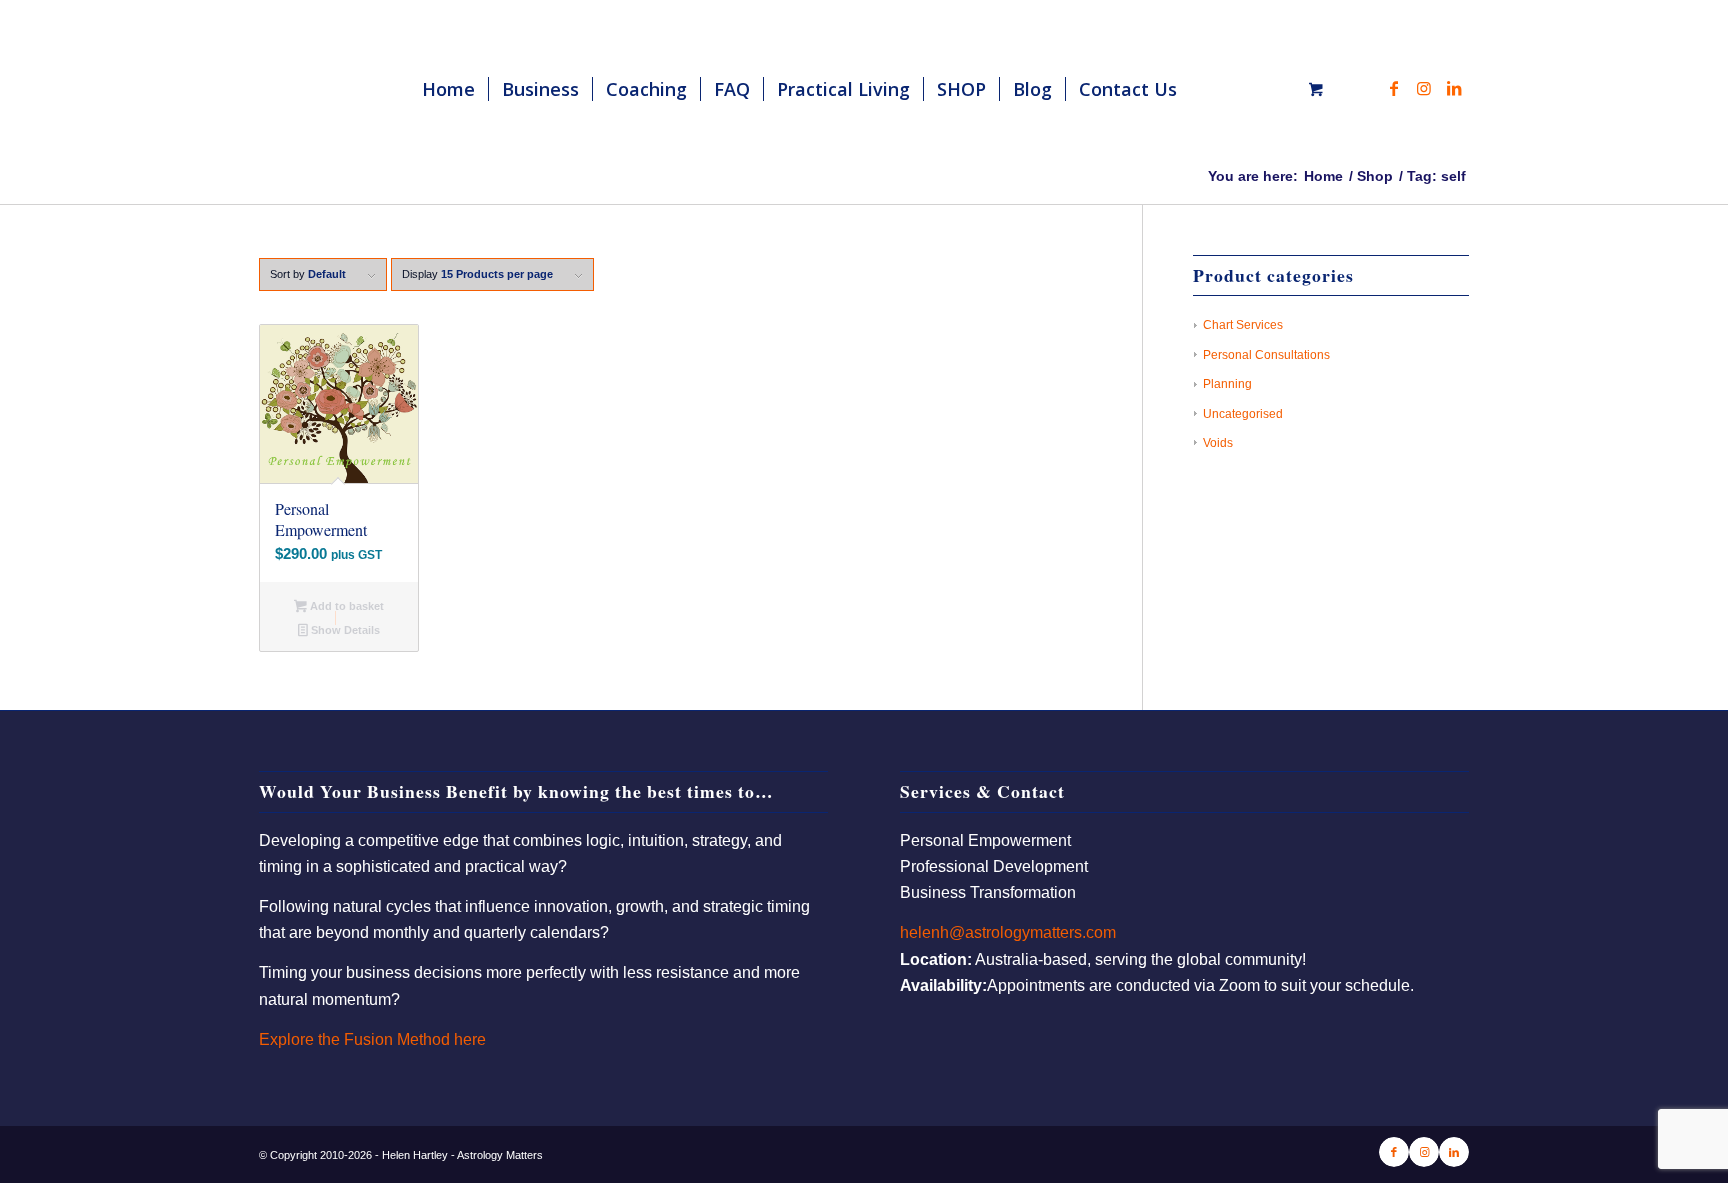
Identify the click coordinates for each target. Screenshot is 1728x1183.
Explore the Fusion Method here (372, 1039)
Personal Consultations (1266, 355)
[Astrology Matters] (385, 89)
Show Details (344, 630)
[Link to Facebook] (1394, 88)
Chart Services (1243, 325)
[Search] (1210, 89)
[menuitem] (448, 89)
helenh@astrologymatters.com (1008, 932)
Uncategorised (1243, 414)
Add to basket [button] (345, 606)
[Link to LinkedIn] (1454, 88)
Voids (1218, 443)
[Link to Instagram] (1424, 88)
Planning (1227, 384)
